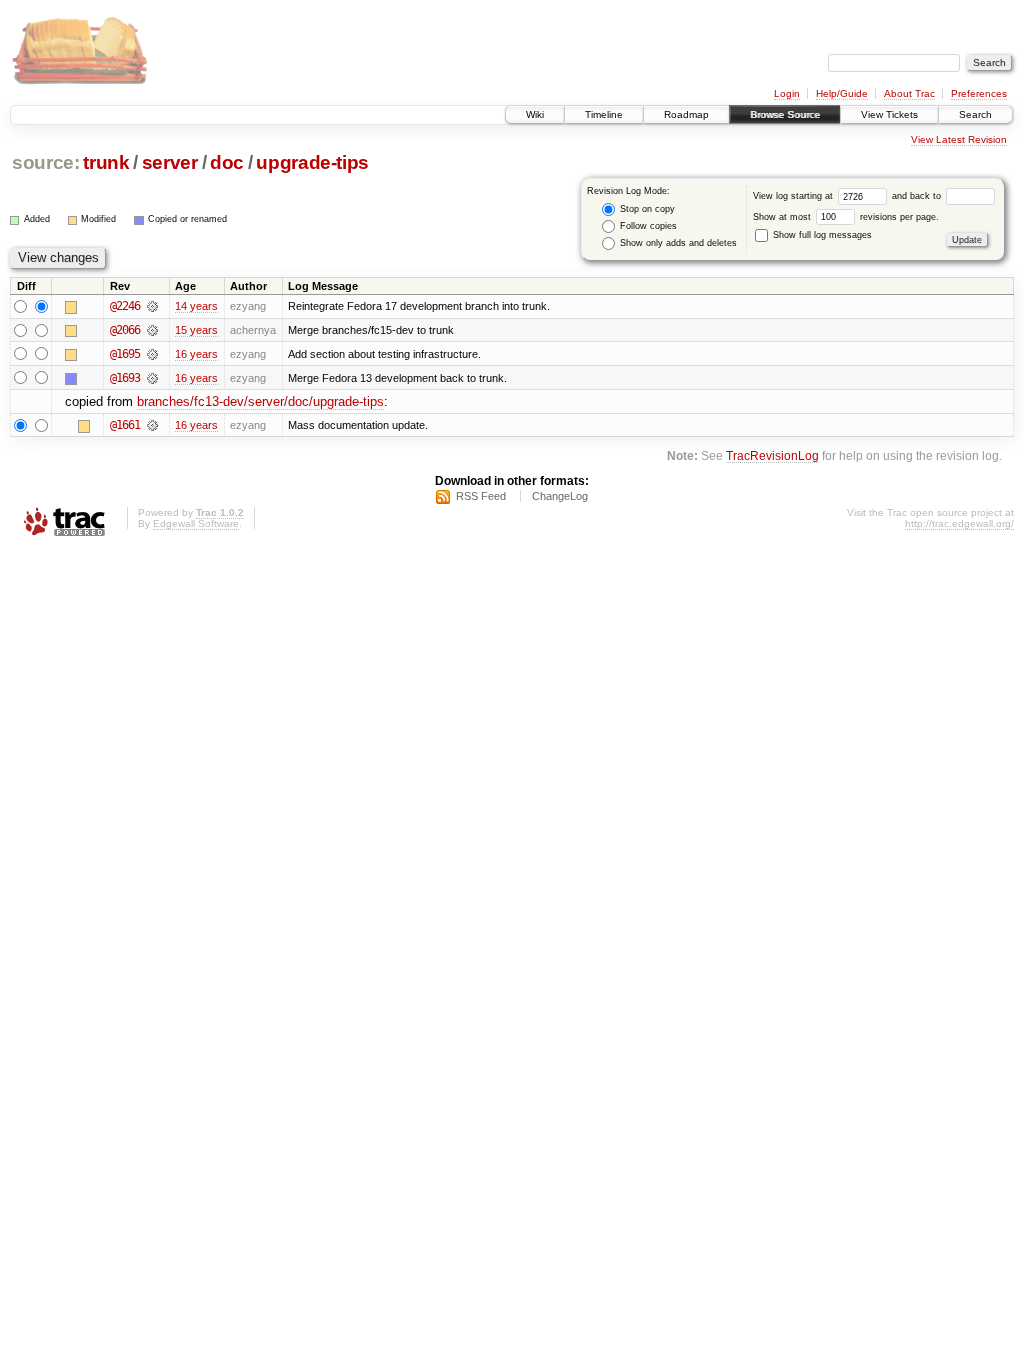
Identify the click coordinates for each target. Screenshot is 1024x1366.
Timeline (604, 114)
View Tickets (889, 114)
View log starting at (794, 196)
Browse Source (785, 114)
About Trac (909, 93)
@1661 (125, 425)
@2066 (125, 330)
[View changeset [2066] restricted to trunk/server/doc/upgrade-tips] (152, 330)
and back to (918, 196)
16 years (196, 354)
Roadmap (686, 114)
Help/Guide (842, 93)
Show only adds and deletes (677, 243)
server (170, 162)
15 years (196, 330)
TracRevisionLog (772, 455)
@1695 (125, 354)
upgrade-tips (312, 162)
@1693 (125, 378)
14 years (196, 306)
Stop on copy (646, 209)
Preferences (979, 93)
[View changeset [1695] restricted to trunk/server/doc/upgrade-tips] (152, 354)
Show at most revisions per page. (846, 217)
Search (975, 114)
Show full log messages (821, 235)
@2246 (125, 306)
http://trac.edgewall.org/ (959, 523)
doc (227, 162)
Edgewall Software (196, 523)
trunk (106, 162)
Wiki (535, 114)
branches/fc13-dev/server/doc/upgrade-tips (260, 401)
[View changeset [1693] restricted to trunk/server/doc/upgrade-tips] (152, 378)
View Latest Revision (959, 139)
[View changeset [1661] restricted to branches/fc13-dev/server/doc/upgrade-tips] (152, 425)
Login (787, 93)
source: (46, 162)
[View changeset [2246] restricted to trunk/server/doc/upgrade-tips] (152, 306)
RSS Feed (481, 496)
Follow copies (647, 226)
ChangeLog (560, 496)
